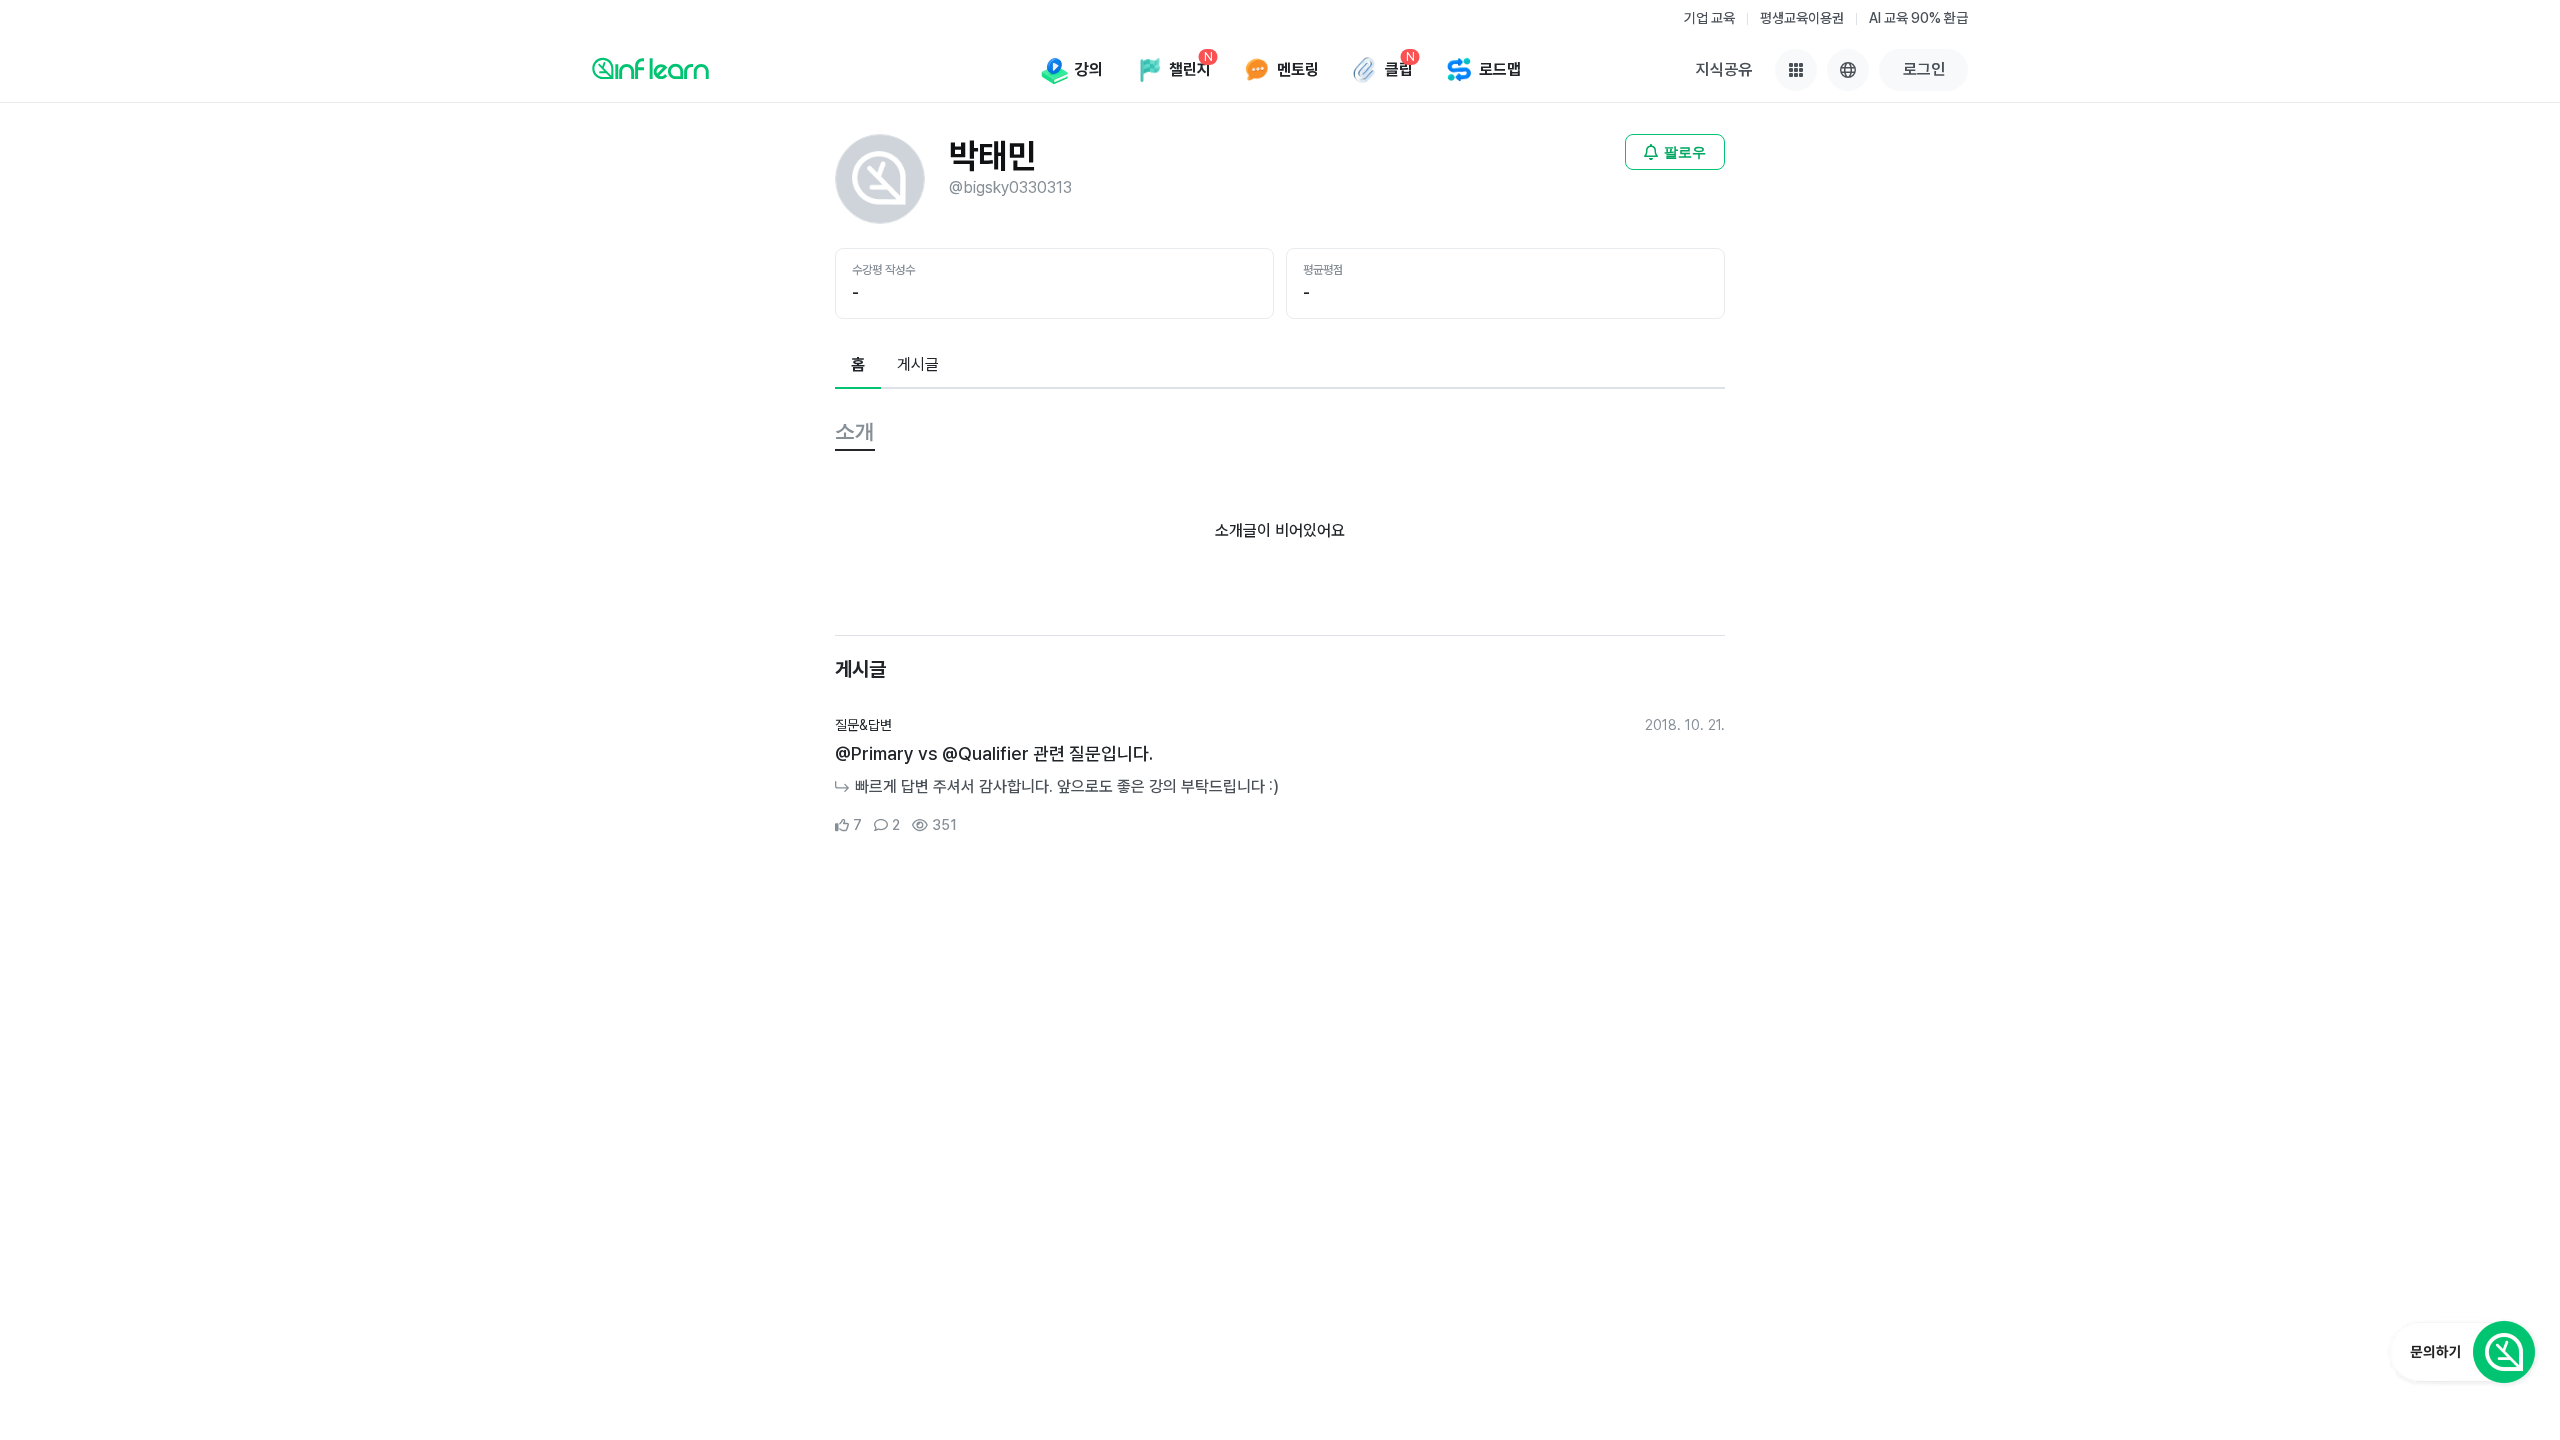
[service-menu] (1796, 70)
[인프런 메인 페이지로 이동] (650, 68)
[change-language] (1848, 70)
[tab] (858, 366)
